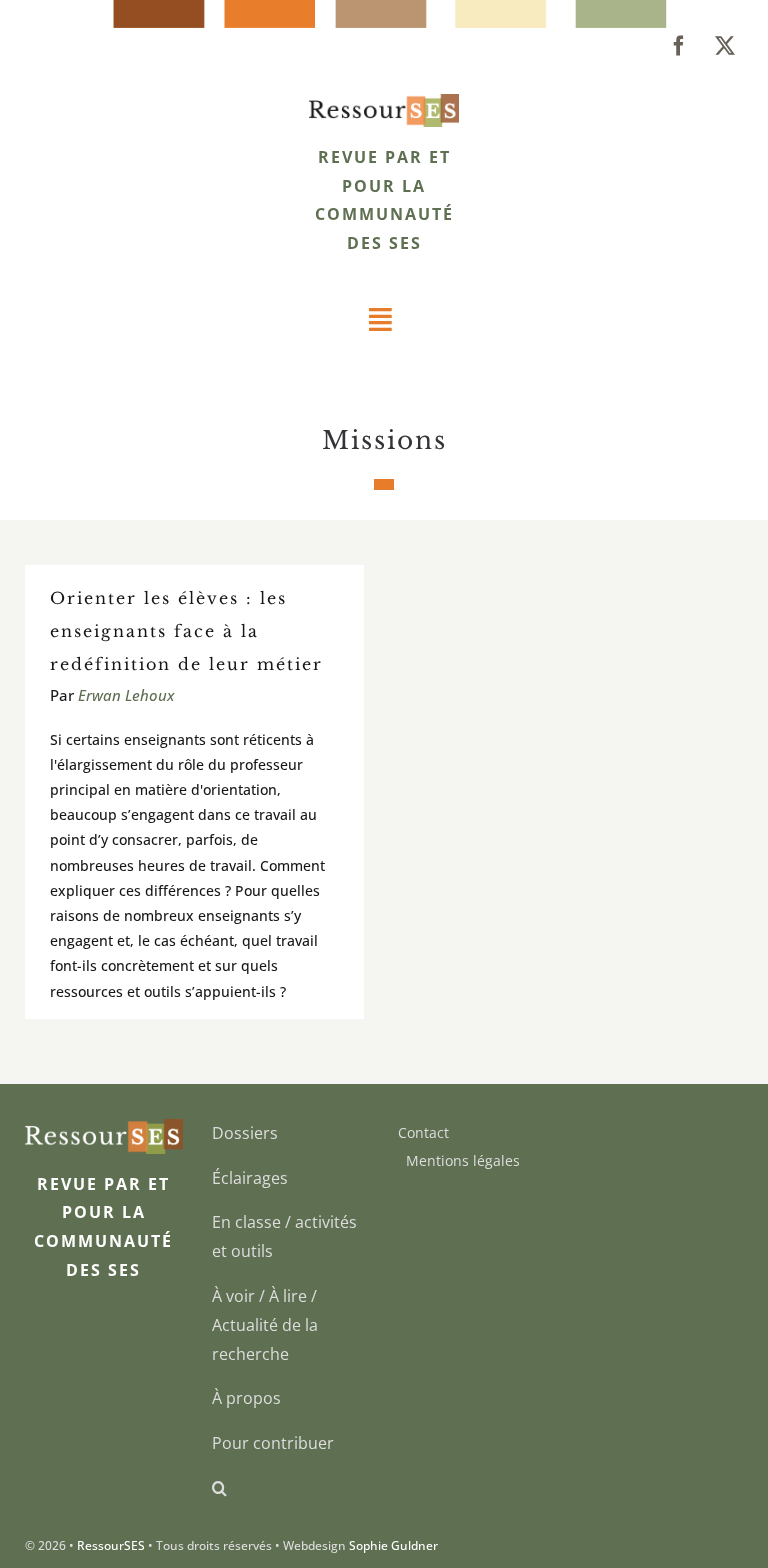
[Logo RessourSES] (383, 102)
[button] (291, 1488)
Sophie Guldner (393, 1545)
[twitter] (725, 46)
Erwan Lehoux (126, 695)
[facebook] (679, 46)
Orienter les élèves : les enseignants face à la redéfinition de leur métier (186, 631)
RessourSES (111, 1545)
